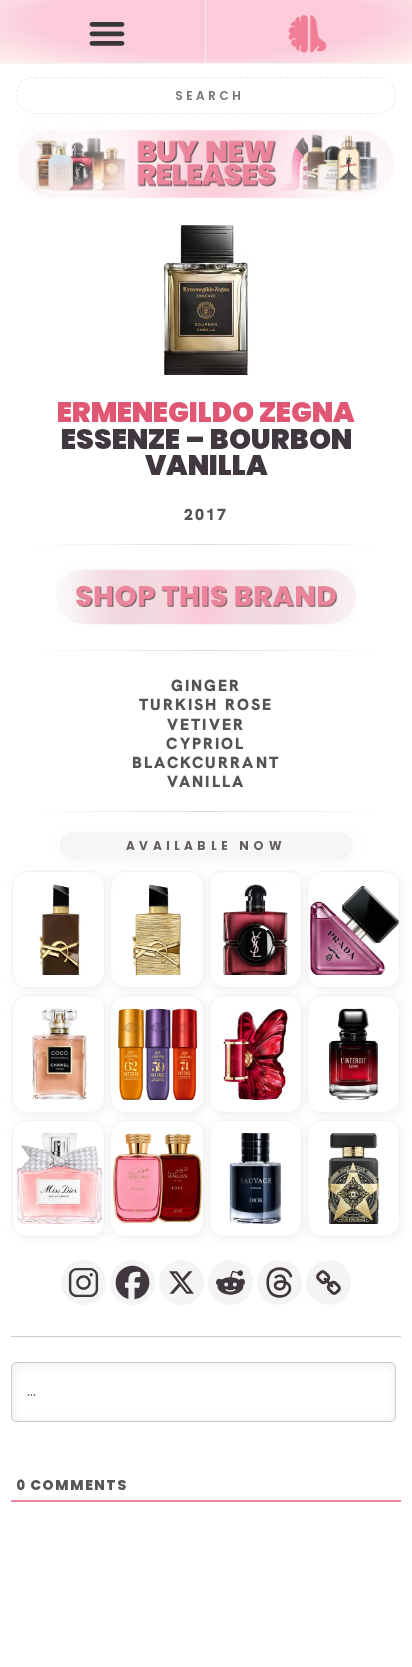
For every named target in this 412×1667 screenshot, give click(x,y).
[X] (181, 1282)
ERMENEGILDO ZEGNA (206, 412)
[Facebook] (132, 1282)
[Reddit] (230, 1282)
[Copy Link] (328, 1282)
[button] (107, 32)
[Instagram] (83, 1282)
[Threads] (279, 1282)
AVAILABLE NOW (206, 845)
